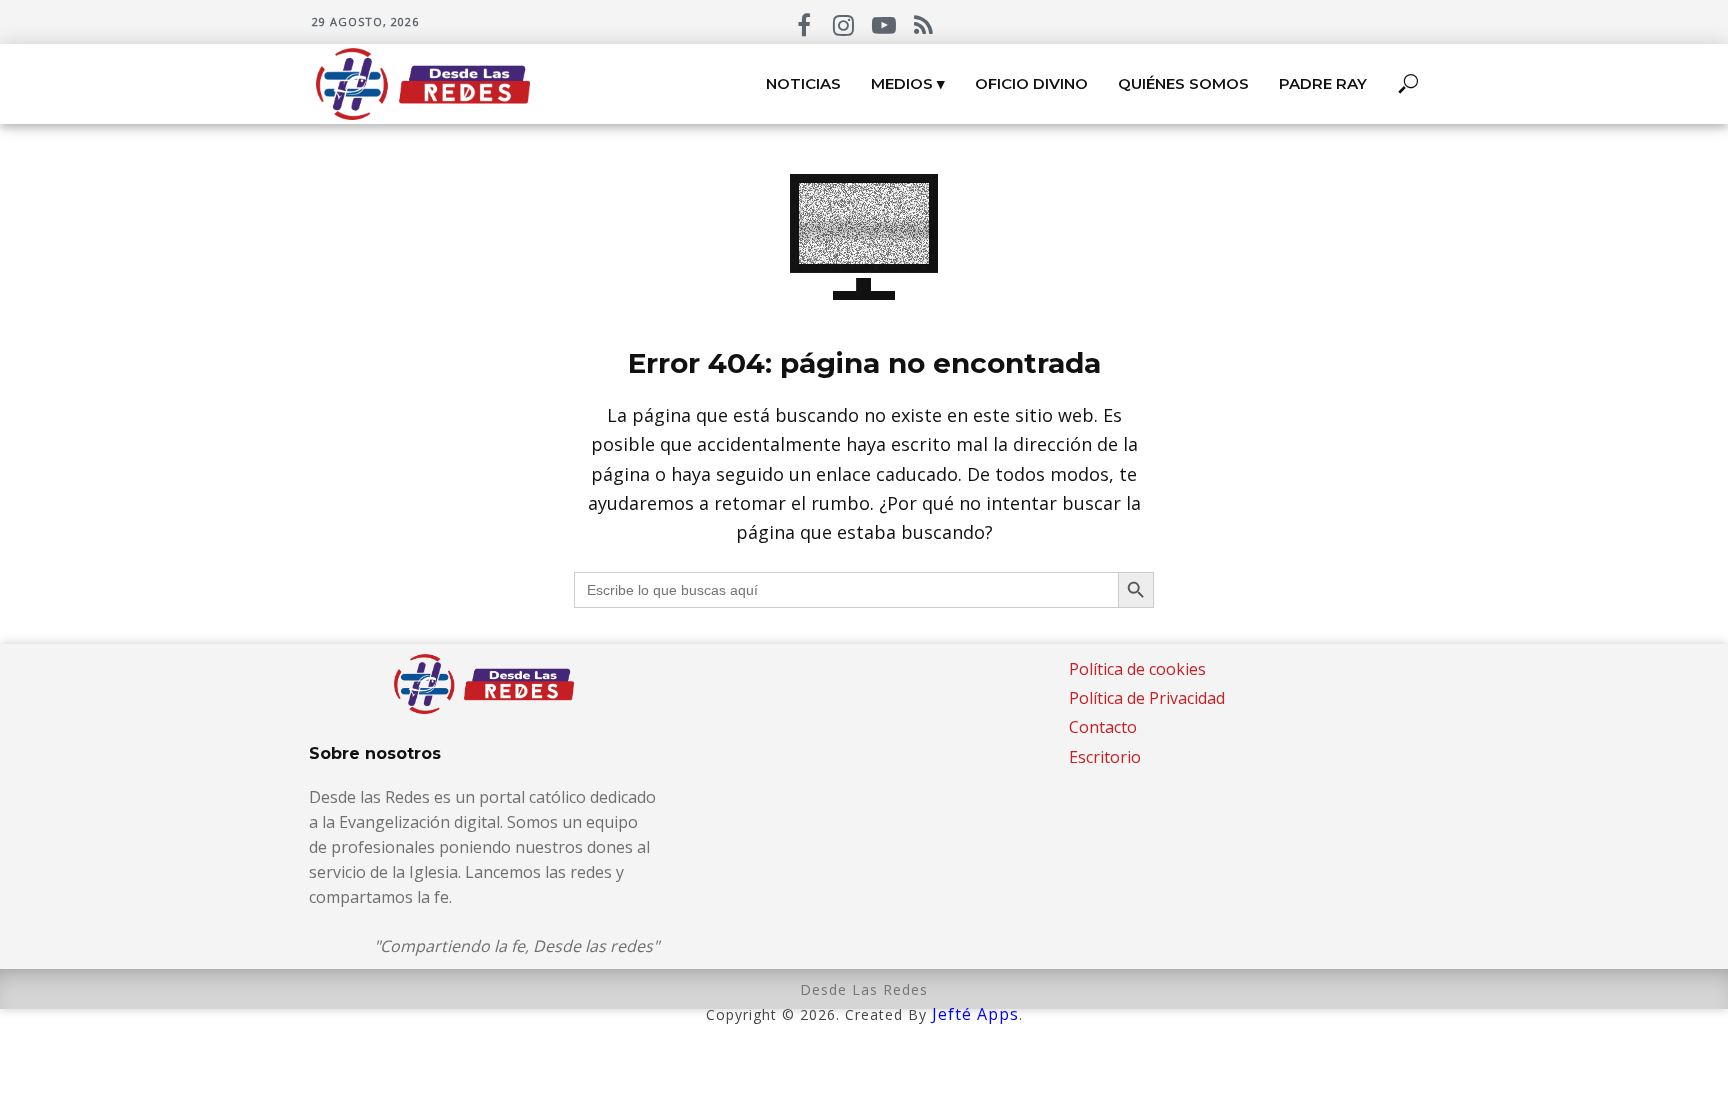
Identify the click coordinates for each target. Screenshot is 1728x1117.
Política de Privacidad (1147, 698)
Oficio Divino (1031, 83)
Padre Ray (1323, 83)
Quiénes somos (1183, 83)
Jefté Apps (975, 1014)
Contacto (1103, 727)
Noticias (803, 83)
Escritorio (1105, 757)
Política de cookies (1137, 669)
